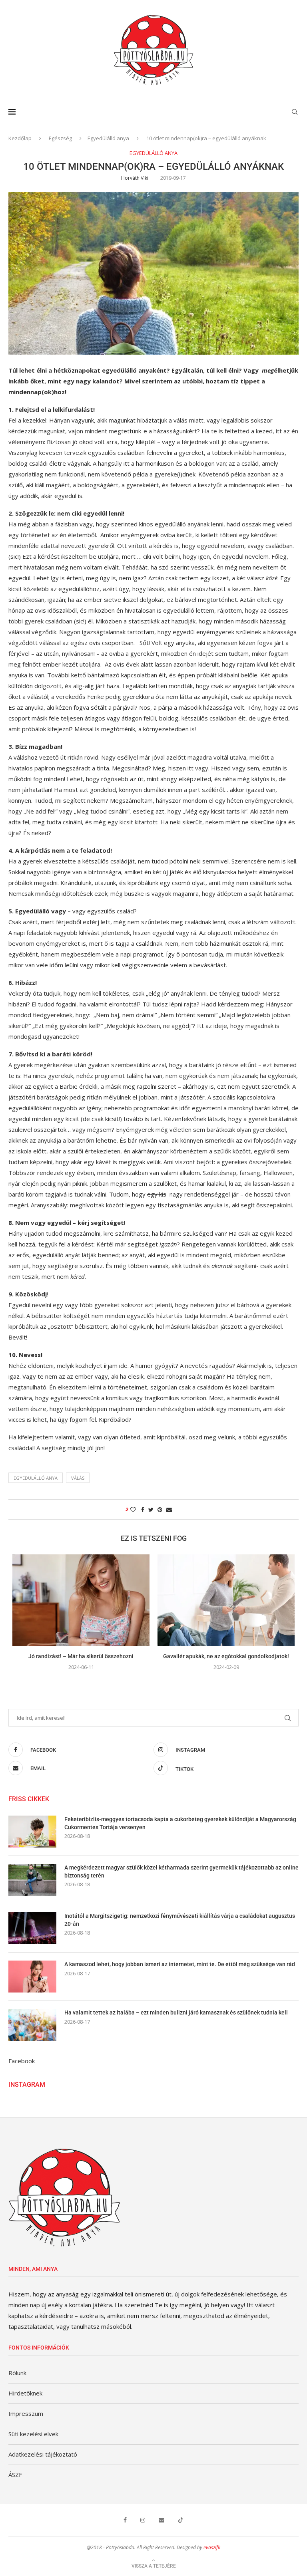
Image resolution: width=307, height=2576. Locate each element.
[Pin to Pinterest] (160, 1509)
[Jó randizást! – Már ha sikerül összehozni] (81, 1600)
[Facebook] (125, 2520)
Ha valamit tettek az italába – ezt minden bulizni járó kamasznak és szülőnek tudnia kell (176, 2012)
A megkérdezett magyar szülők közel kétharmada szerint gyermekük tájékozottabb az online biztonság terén (181, 1871)
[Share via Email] (169, 1509)
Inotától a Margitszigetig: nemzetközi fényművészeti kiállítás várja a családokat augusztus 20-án (180, 1920)
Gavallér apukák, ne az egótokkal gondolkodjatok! (226, 1656)
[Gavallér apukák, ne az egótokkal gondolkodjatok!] (226, 1600)
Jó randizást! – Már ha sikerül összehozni (81, 1656)
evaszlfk (212, 2547)
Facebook (22, 2061)
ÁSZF (15, 2475)
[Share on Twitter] (151, 1509)
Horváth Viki (135, 178)
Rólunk (17, 2373)
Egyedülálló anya (108, 138)
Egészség (60, 138)
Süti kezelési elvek (33, 2434)
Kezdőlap (20, 138)
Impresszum (26, 2413)
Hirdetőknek (25, 2393)
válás (78, 1478)
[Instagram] (143, 2520)
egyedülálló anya (36, 1478)
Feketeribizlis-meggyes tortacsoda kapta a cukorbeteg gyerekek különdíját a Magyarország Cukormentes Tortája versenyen (180, 1823)
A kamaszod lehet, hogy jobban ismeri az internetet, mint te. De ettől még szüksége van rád (180, 1964)
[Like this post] (133, 1509)
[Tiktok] (181, 2520)
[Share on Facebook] (143, 1509)
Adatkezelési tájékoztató (43, 2454)
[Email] (161, 2520)
